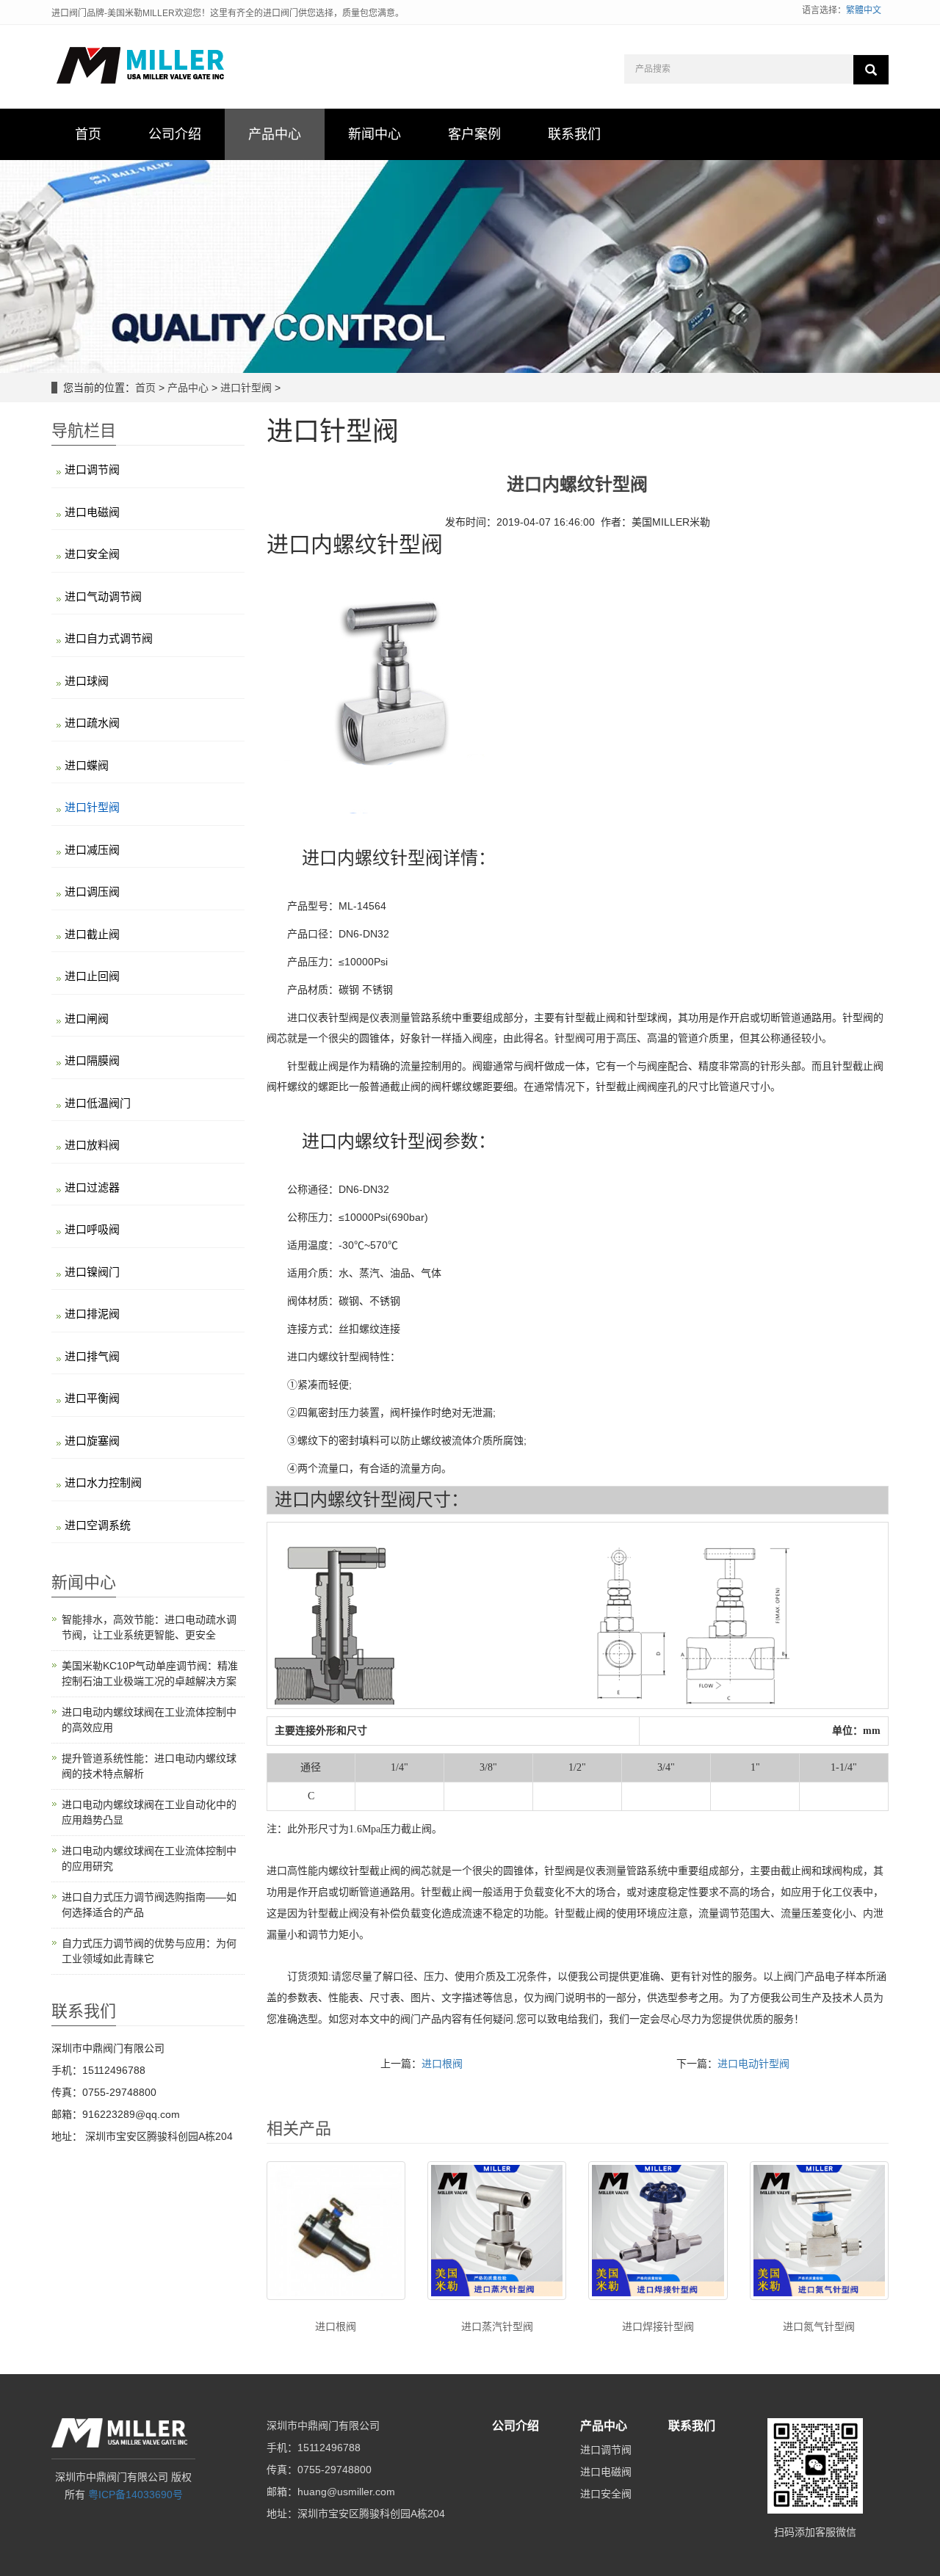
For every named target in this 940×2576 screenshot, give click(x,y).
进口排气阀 (92, 1356)
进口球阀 (87, 681)
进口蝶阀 (87, 765)
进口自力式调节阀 (109, 638)
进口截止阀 (92, 934)
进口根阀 (442, 2064)
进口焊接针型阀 (658, 2326)
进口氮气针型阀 (819, 2326)
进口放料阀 (92, 1145)
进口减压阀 (92, 850)
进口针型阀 (246, 388)
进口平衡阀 (92, 1398)
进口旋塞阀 (92, 1441)
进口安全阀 (92, 554)
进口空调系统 (98, 1525)
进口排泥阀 (92, 1314)
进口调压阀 (92, 892)
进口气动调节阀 (103, 596)
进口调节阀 (92, 469)
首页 (145, 388)
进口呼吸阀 (92, 1229)
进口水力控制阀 (103, 1483)
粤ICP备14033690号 (135, 2495)
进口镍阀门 (92, 1272)
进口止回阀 (92, 976)
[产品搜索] (871, 70)
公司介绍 (516, 2426)
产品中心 (188, 388)
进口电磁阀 (92, 512)
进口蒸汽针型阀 (497, 2326)
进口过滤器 (92, 1187)
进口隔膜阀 (92, 1060)
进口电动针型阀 (753, 2064)
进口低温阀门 (98, 1103)
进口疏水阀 (92, 723)
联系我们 (692, 2426)
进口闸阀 (87, 1019)
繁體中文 (864, 10)
